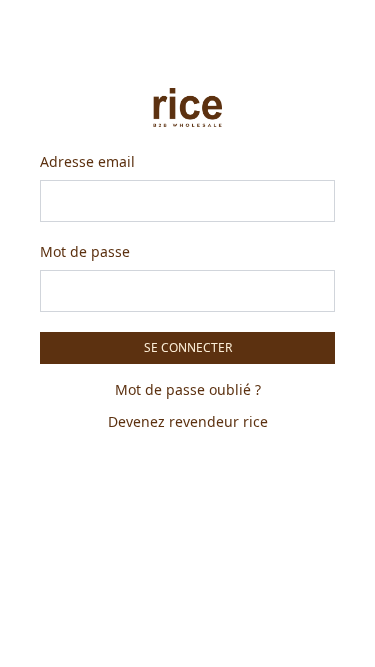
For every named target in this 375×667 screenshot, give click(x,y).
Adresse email (87, 161)
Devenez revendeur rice (188, 421)
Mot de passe (85, 251)
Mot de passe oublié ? (188, 389)
